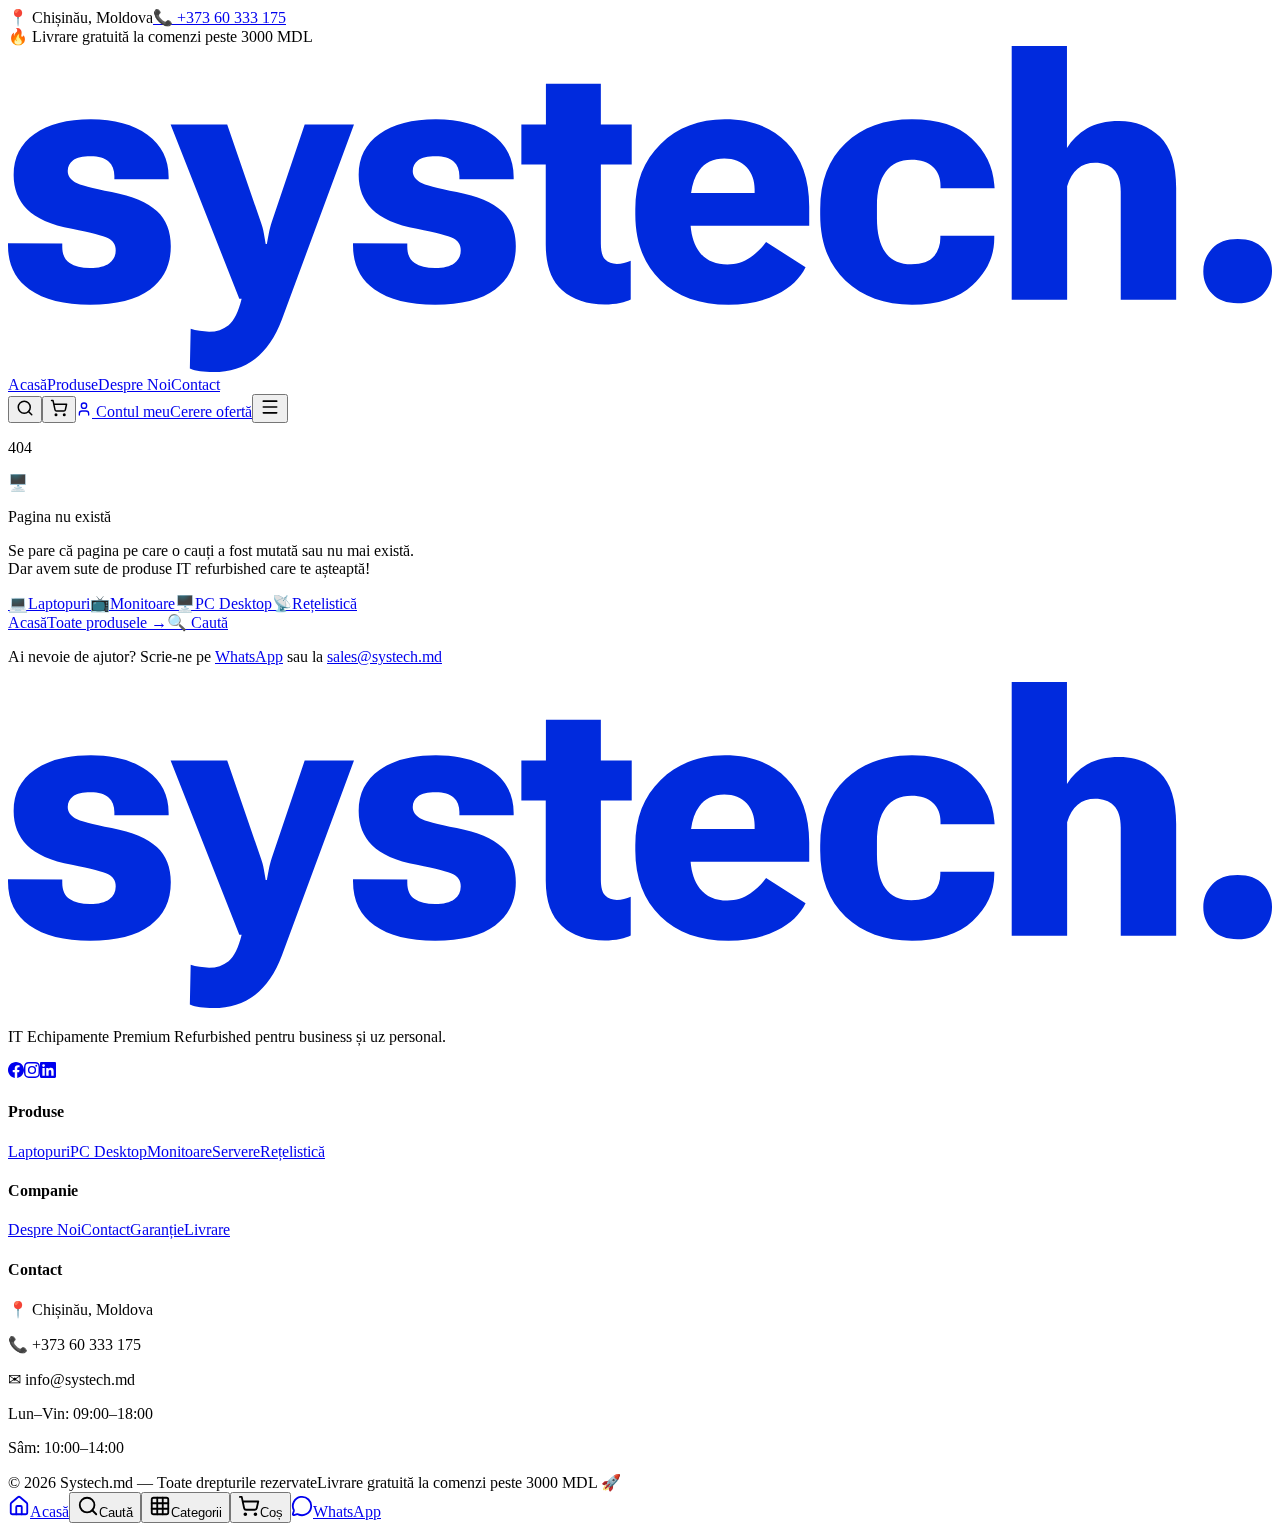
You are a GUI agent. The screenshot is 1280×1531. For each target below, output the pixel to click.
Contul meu (131, 411)
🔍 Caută (197, 622)
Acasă (27, 384)
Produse (72, 384)
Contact (195, 384)
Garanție (157, 1229)
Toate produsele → (107, 622)
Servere (236, 1151)
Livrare (207, 1229)
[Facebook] (16, 1072)
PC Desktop (108, 1151)
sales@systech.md (384, 656)
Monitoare (179, 1151)
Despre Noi (134, 384)
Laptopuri (39, 1151)
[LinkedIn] (48, 1072)
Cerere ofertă (211, 411)
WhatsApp (249, 656)
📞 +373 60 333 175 (219, 17)
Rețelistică (292, 1151)
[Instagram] (32, 1072)
